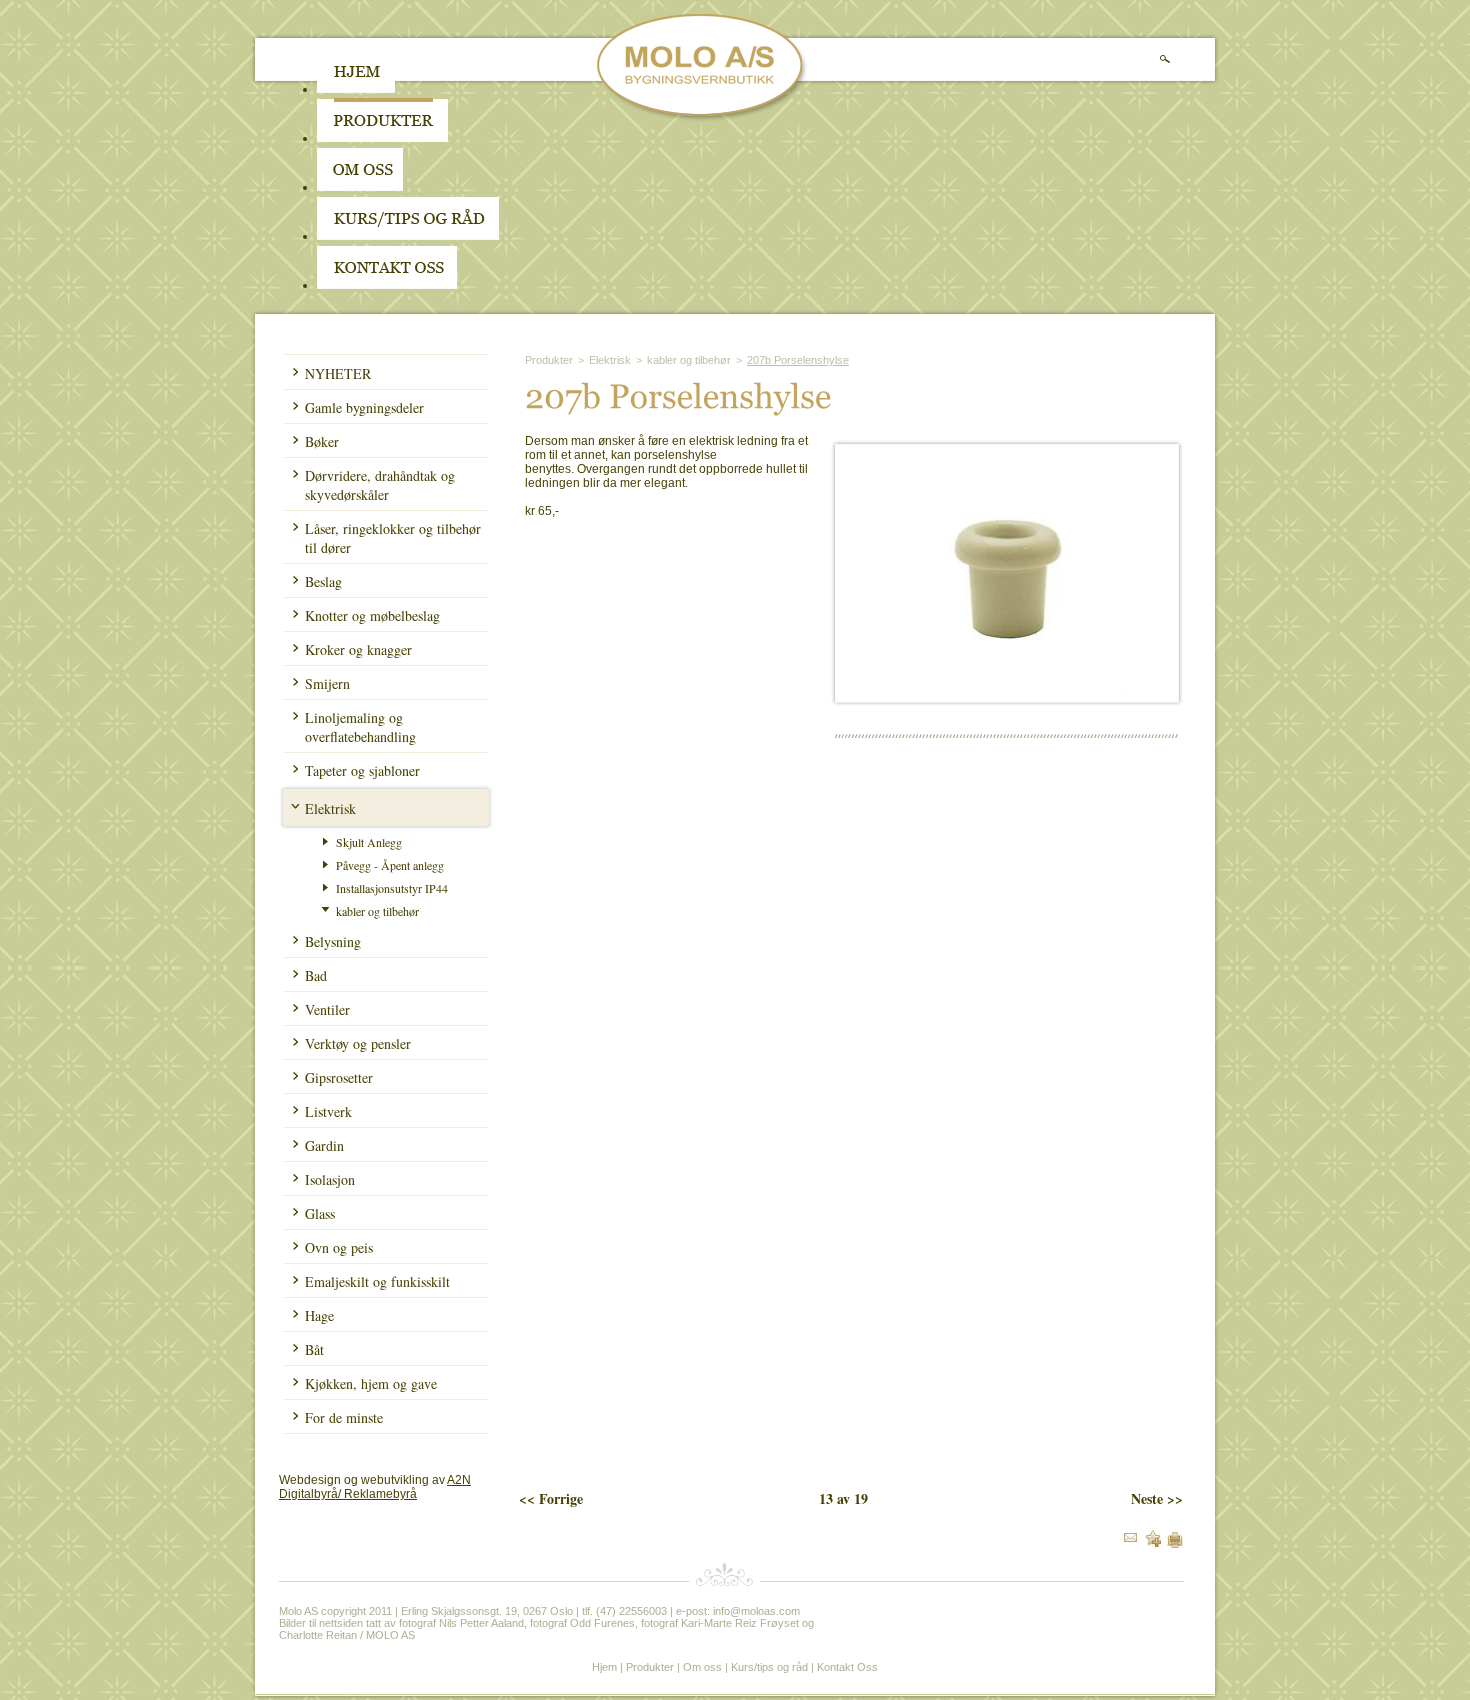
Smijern (327, 683)
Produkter (549, 360)
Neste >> (1157, 1498)
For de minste (344, 1417)
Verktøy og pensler (358, 1043)
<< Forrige (551, 1498)
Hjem (604, 1667)
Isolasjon (330, 1179)
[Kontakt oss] (387, 285)
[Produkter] (382, 138)
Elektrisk (330, 808)
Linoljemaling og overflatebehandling (360, 727)
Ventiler (327, 1009)
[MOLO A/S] (702, 118)
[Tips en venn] (1130, 1538)
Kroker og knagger (358, 649)
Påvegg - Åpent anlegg (390, 865)
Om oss (702, 1667)
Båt (314, 1349)
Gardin (324, 1145)
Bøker (322, 441)
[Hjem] (356, 89)
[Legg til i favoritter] (1153, 1543)
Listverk (328, 1111)
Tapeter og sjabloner (362, 770)
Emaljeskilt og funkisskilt (377, 1281)
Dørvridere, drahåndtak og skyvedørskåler (380, 485)
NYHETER (338, 373)
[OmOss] (487, 187)
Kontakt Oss (847, 1667)
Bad (316, 975)
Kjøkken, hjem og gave (371, 1383)
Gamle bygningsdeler (364, 407)
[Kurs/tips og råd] (408, 236)
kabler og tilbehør (377, 911)
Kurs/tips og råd (769, 1667)
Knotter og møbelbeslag (372, 615)
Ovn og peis (339, 1247)
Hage (319, 1315)
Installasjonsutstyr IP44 (392, 888)
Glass (320, 1213)
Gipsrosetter (339, 1077)
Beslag (323, 581)
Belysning (333, 941)
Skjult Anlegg (369, 842)
